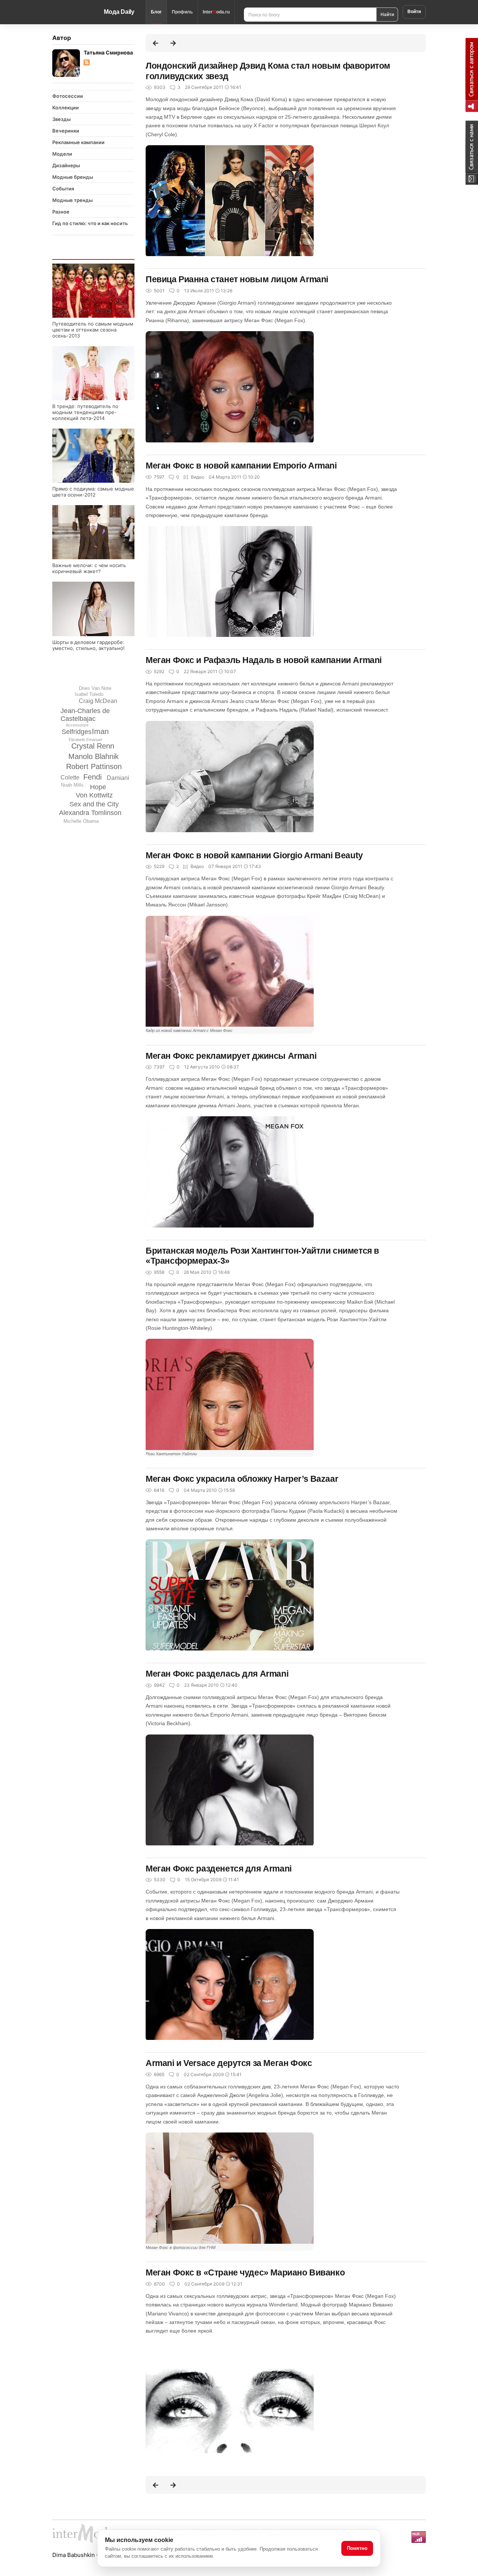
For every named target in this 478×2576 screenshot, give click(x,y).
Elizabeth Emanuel (85, 740)
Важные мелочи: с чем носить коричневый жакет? (89, 568)
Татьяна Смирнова (108, 52)
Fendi (92, 777)
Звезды (61, 119)
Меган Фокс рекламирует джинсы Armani (231, 1056)
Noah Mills (72, 785)
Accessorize (77, 725)
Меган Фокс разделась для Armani (217, 1674)
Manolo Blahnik (94, 756)
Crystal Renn (93, 746)
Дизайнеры (66, 165)
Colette (70, 777)
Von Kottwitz (94, 795)
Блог (156, 12)
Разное (61, 212)
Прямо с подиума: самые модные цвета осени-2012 (93, 492)
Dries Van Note (95, 688)
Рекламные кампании (78, 142)
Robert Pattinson (94, 766)
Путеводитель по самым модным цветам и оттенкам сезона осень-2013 (93, 330)
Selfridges (77, 732)
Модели (62, 154)
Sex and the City (94, 804)
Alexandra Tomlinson (90, 813)
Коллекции (66, 108)
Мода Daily (119, 12)
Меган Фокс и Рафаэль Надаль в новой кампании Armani (264, 660)
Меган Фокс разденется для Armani (219, 1869)
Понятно (357, 2548)
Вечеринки (66, 131)
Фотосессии (68, 96)
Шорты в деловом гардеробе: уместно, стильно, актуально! (89, 645)
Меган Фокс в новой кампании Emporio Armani (241, 466)
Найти (387, 14)
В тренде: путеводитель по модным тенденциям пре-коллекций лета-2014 (85, 412)
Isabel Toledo (89, 694)
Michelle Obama (81, 821)
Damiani (118, 778)
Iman (100, 731)
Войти (414, 12)
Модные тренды (72, 200)
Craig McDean (98, 701)
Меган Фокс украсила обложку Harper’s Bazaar (242, 1479)
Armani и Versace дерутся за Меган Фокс (229, 2063)
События (63, 189)
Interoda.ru (216, 12)
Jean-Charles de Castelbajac (85, 715)
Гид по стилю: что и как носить (90, 223)
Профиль (182, 12)
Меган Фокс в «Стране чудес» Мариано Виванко (245, 2272)
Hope (98, 787)
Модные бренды (73, 177)
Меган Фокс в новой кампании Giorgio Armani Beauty (254, 855)
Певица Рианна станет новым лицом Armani (237, 279)
